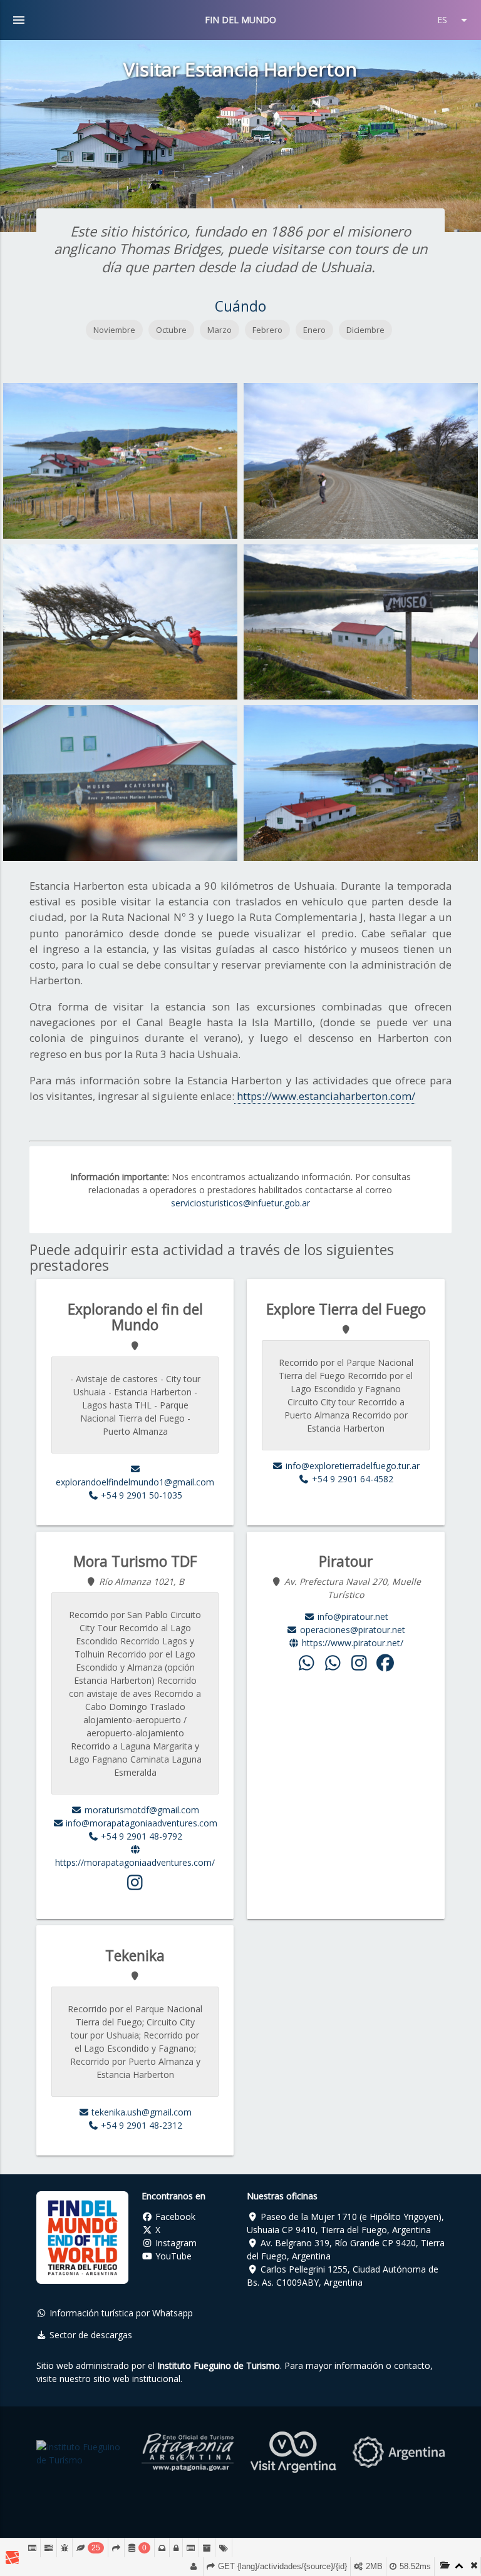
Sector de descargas (90, 2335)
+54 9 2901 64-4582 (351, 1479)
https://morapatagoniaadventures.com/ (135, 1862)
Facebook (174, 2217)
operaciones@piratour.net (351, 1630)
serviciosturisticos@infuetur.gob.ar (240, 1203)
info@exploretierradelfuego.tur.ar (351, 1466)
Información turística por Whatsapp (120, 2313)
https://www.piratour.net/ (351, 1643)
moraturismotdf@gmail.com (141, 1810)
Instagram (175, 2243)
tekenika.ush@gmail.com (140, 2112)
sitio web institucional (137, 2379)
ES (454, 20)
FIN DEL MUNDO (240, 20)
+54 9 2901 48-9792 (140, 1836)
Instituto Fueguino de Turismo (219, 2365)
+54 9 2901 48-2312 (140, 2125)
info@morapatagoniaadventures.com (140, 1823)
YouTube (172, 2256)
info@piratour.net (352, 1616)
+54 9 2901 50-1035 (140, 1495)
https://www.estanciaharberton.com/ (325, 1096)
